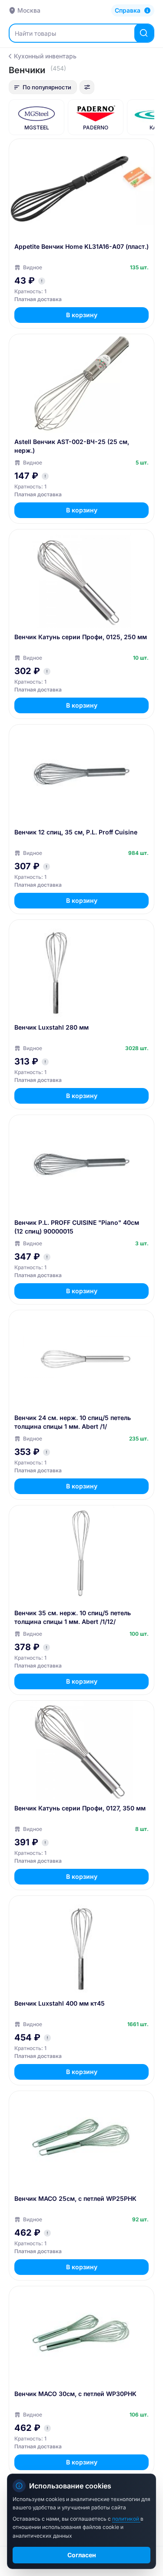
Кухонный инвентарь (45, 56)
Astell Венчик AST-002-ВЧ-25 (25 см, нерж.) (72, 446)
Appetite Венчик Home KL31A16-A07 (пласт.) (81, 246)
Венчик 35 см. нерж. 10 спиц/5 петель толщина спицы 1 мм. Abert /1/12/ (73, 1617)
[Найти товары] (144, 33)
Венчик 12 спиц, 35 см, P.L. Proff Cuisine (76, 832)
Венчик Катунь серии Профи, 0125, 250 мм (81, 637)
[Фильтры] (87, 87)
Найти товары (35, 33)
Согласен (82, 2555)
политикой (126, 2519)
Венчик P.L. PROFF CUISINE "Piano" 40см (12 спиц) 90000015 (77, 1227)
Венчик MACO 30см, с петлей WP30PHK (75, 2394)
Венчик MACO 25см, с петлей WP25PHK (75, 2198)
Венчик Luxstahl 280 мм (52, 1027)
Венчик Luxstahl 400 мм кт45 (60, 2003)
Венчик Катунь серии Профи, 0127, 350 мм (80, 1808)
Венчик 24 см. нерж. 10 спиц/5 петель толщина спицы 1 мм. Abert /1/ (73, 1422)
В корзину (82, 315)
